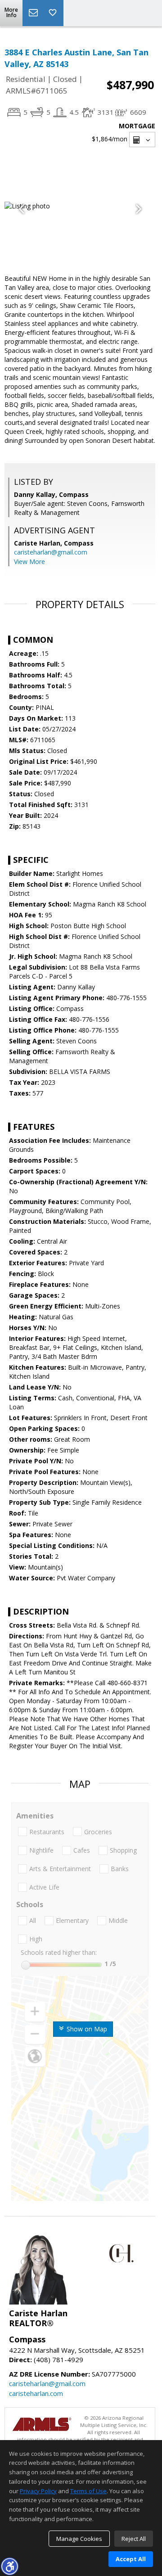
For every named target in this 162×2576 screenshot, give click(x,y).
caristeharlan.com (36, 2393)
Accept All (131, 2559)
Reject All (134, 2539)
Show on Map (86, 2029)
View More (29, 562)
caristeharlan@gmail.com (51, 552)
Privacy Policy (38, 2491)
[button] (9, 2566)
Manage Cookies (79, 2539)
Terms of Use (88, 2491)
